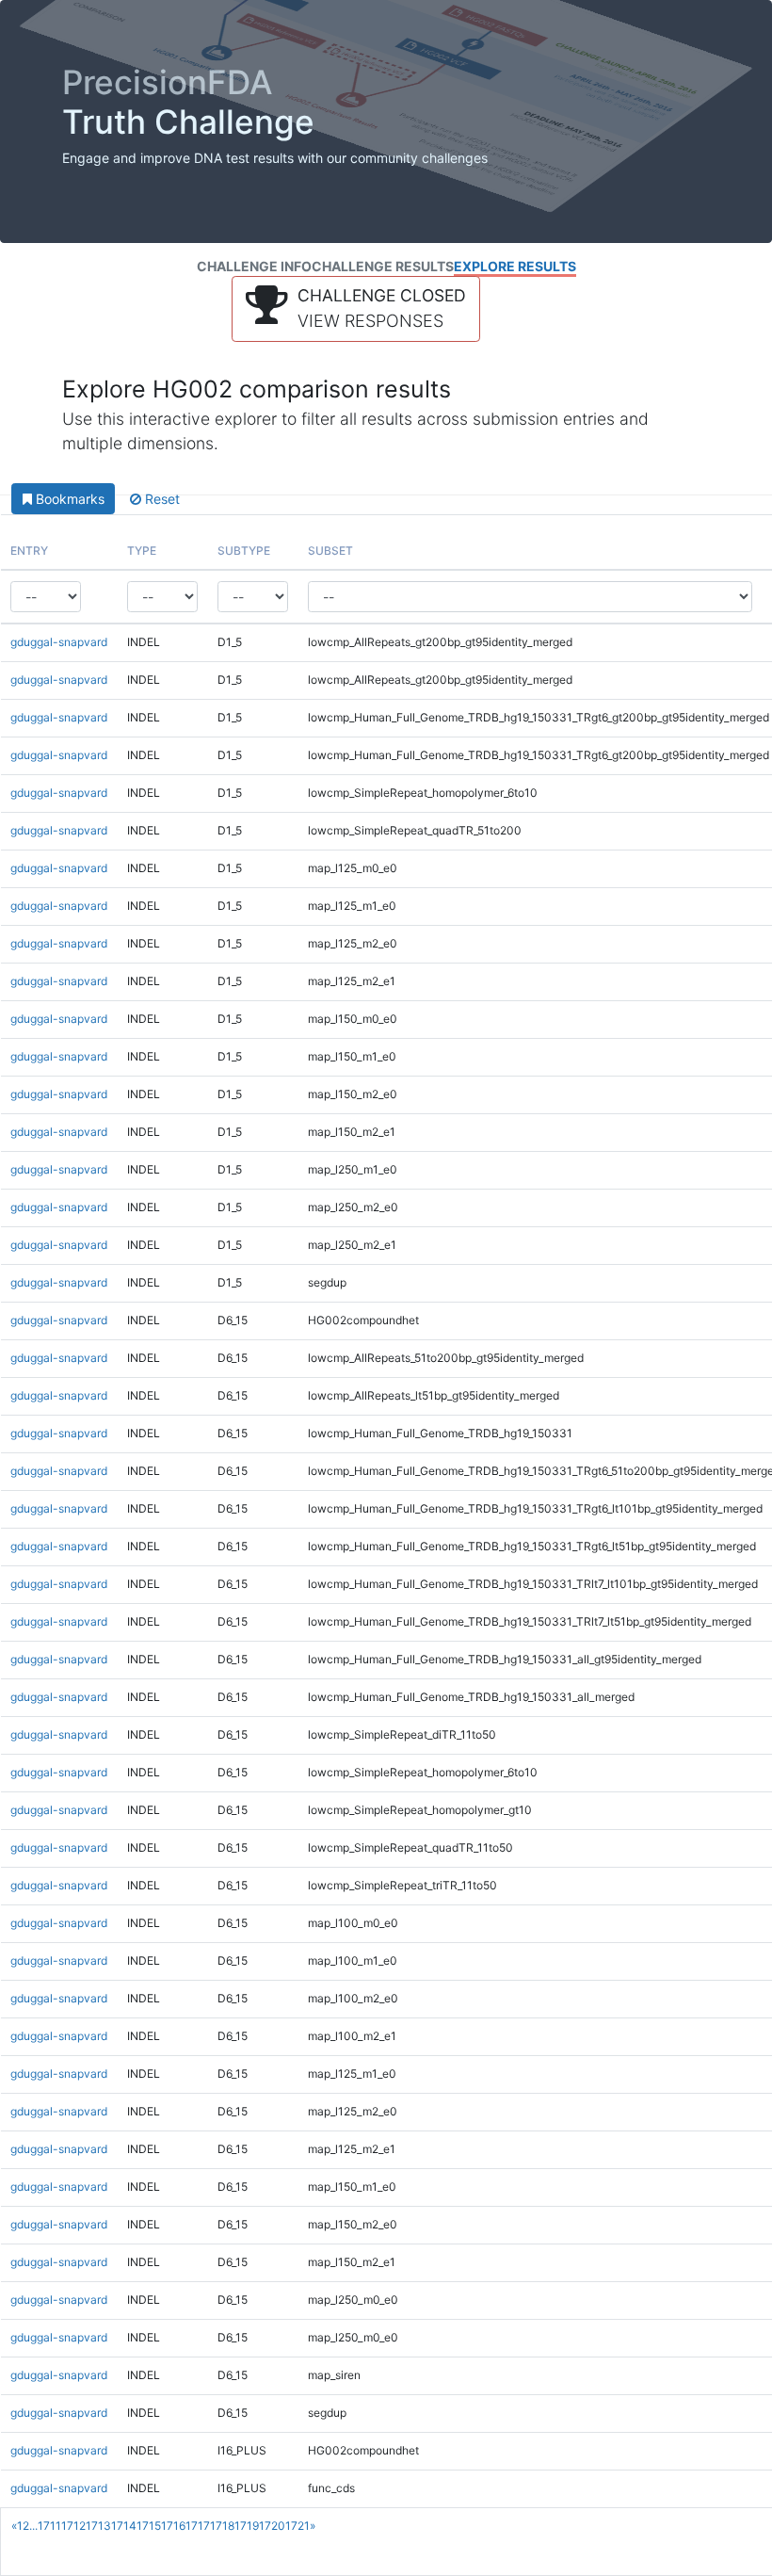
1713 (98, 2526)
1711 (49, 2526)
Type (142, 551)
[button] (356, 309)
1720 (272, 2526)
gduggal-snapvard (59, 642)
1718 (222, 2526)
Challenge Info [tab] (254, 266)
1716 (173, 2526)
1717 (198, 2526)
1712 (73, 2526)
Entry (29, 551)
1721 (298, 2526)
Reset (161, 499)
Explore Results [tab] (515, 266)
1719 (247, 2526)
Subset (330, 551)
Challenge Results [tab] (383, 266)
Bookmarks (68, 499)
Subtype (244, 551)
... (33, 2526)
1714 (124, 2526)
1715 (149, 2526)
